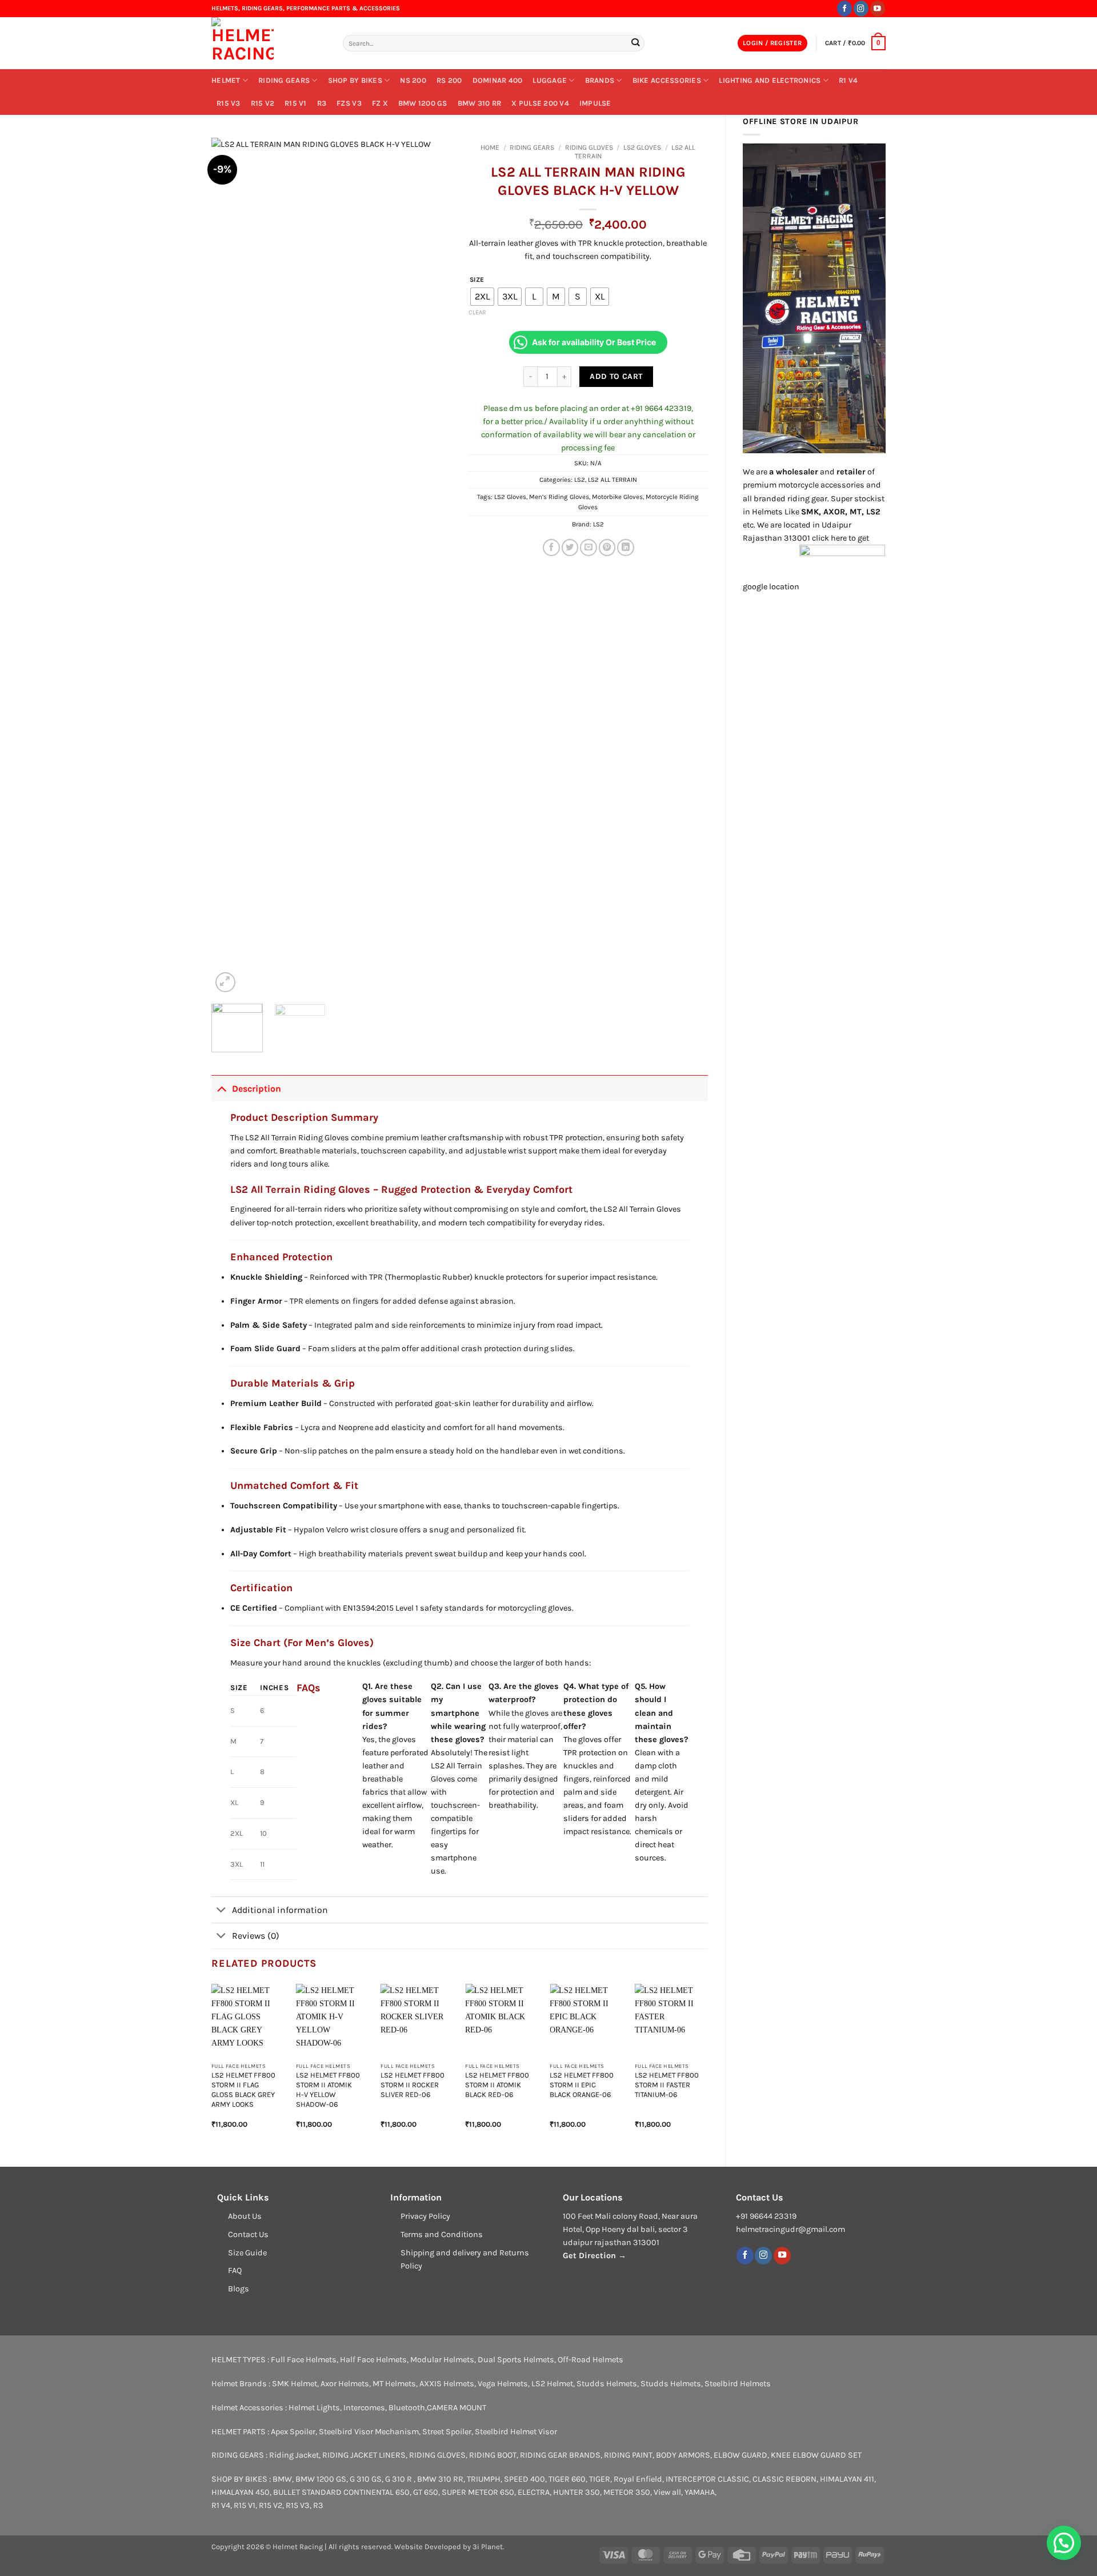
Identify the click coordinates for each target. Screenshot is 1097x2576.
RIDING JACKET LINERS (364, 2455)
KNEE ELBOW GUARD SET (816, 2455)
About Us (245, 2216)
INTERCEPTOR (691, 2479)
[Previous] (231, 566)
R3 (322, 103)
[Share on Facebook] (551, 548)
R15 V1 (296, 103)
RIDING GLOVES (589, 147)
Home (490, 147)
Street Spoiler (447, 2432)
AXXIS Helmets (447, 2384)
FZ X (380, 103)
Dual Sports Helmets (516, 2360)
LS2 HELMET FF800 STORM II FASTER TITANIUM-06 (667, 2085)
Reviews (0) (256, 1936)
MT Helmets (394, 2384)
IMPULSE (595, 103)
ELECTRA (534, 2492)
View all (667, 2492)
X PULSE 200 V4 (540, 103)
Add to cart (616, 376)
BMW (282, 2479)
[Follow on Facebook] (844, 8)
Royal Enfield (638, 2479)
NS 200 (413, 80)
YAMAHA (700, 2492)
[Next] (432, 566)
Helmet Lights (314, 2408)
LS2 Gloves (510, 497)
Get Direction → (594, 2256)
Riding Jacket (294, 2455)
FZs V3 (349, 103)
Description (257, 1089)
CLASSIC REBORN (784, 2479)
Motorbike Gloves (617, 497)
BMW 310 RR (480, 103)
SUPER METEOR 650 (478, 2492)
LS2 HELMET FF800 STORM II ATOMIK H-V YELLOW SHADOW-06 (328, 2089)
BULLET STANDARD (307, 2492)
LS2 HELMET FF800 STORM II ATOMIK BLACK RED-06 (497, 2085)
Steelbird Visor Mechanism (369, 2432)
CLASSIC (733, 2479)
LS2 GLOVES (642, 147)
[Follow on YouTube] (878, 8)
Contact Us (248, 2234)
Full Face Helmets (304, 2360)
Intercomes (364, 2408)
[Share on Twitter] (570, 548)
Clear (477, 312)
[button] (772, 43)
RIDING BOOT (493, 2455)
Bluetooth (407, 2408)
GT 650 (426, 2492)
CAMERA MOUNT (457, 2408)
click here (829, 538)
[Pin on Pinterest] (607, 548)
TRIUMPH (484, 2479)
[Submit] (635, 43)
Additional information (280, 1910)
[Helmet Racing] (269, 43)
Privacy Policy (425, 2216)
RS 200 (449, 80)
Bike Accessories (667, 80)
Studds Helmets (607, 2384)
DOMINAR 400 (498, 80)
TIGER (600, 2479)
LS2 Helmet (552, 2384)
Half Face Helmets (373, 2360)
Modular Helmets (442, 2360)
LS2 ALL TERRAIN (612, 480)
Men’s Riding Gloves (559, 497)
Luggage (550, 80)
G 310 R (399, 2479)
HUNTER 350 (576, 2492)
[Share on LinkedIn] (626, 548)
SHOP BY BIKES (355, 80)
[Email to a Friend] (588, 548)
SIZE (477, 279)
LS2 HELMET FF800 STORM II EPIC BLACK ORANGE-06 (582, 2085)
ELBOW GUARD (740, 2455)
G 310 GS (366, 2479)
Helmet (226, 80)
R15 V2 (263, 103)
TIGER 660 (567, 2479)
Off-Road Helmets (590, 2360)
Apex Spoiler (293, 2432)
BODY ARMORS (683, 2455)
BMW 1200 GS (423, 103)
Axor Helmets (345, 2384)
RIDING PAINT (628, 2455)
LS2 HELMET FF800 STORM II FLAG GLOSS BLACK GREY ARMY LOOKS (243, 2089)
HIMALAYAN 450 (241, 2492)
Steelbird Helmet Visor (516, 2432)
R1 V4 (848, 80)
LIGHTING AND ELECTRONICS (770, 80)
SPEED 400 (525, 2479)
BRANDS (600, 80)
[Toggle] (221, 1088)
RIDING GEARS (284, 80)
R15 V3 (229, 103)
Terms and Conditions (442, 2234)
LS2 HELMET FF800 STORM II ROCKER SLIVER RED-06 (413, 2085)
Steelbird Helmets (738, 2384)
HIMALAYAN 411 (847, 2479)
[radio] (482, 297)
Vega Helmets (503, 2384)
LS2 (580, 480)
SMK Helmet (295, 2384)
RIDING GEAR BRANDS (560, 2455)
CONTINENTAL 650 (377, 2492)
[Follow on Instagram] (861, 8)
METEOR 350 (627, 2492)
